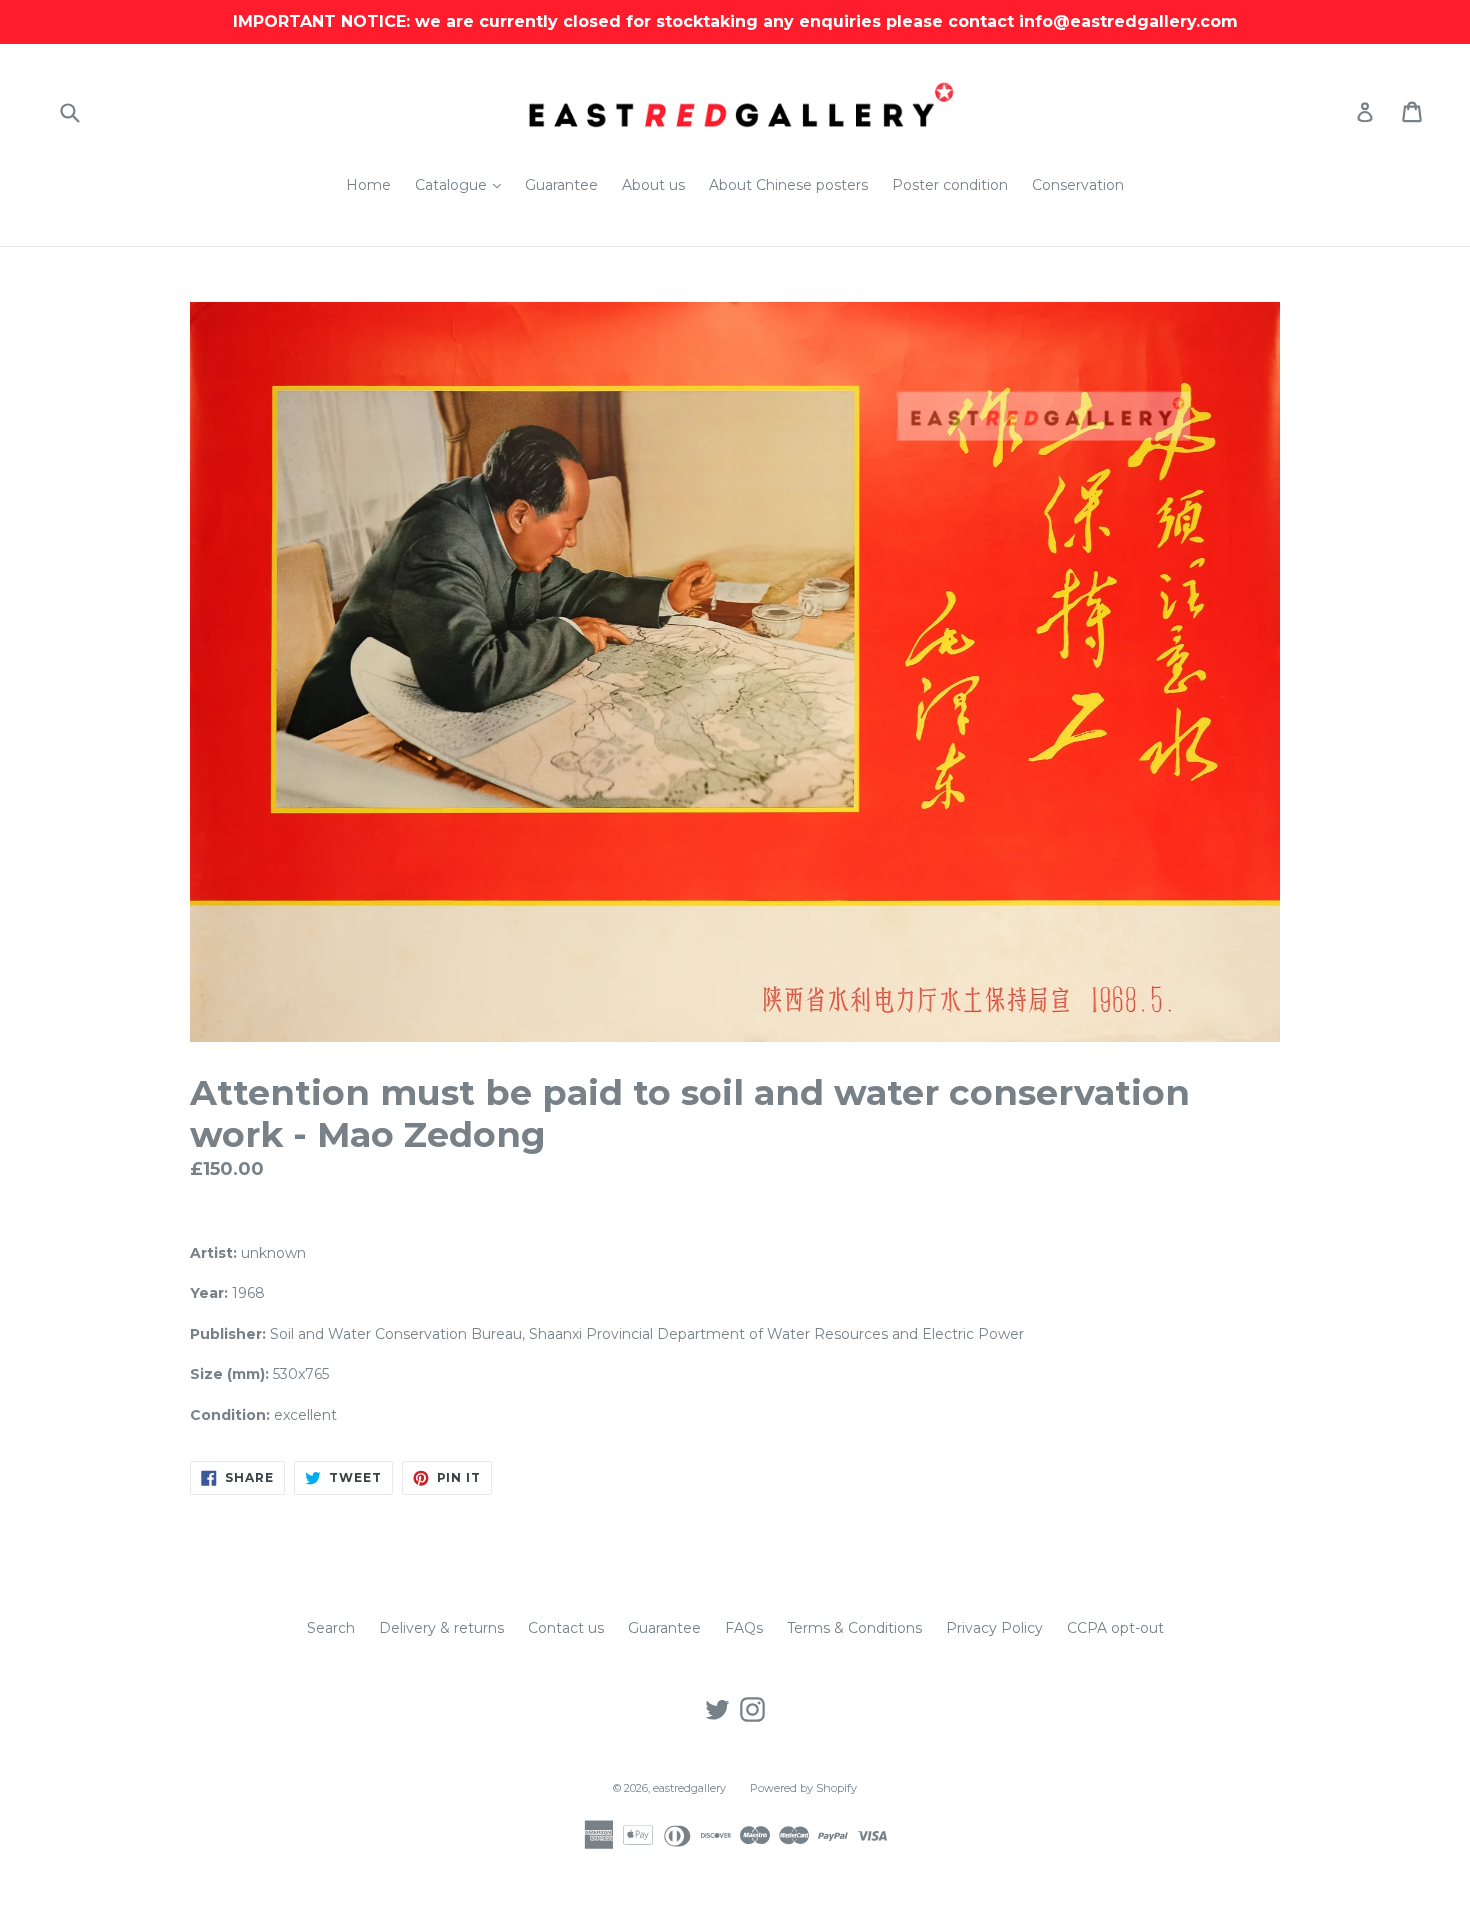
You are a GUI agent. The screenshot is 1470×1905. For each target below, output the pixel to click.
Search (331, 1628)
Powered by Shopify (803, 1788)
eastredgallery (689, 1788)
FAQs (744, 1628)
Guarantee (561, 185)
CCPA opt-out (1115, 1628)
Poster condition (950, 185)
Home (368, 185)
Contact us (566, 1628)
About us (653, 185)
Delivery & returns (441, 1628)
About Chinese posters (788, 185)
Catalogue (463, 184)
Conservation (1078, 185)
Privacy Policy (994, 1628)
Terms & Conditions (854, 1628)
